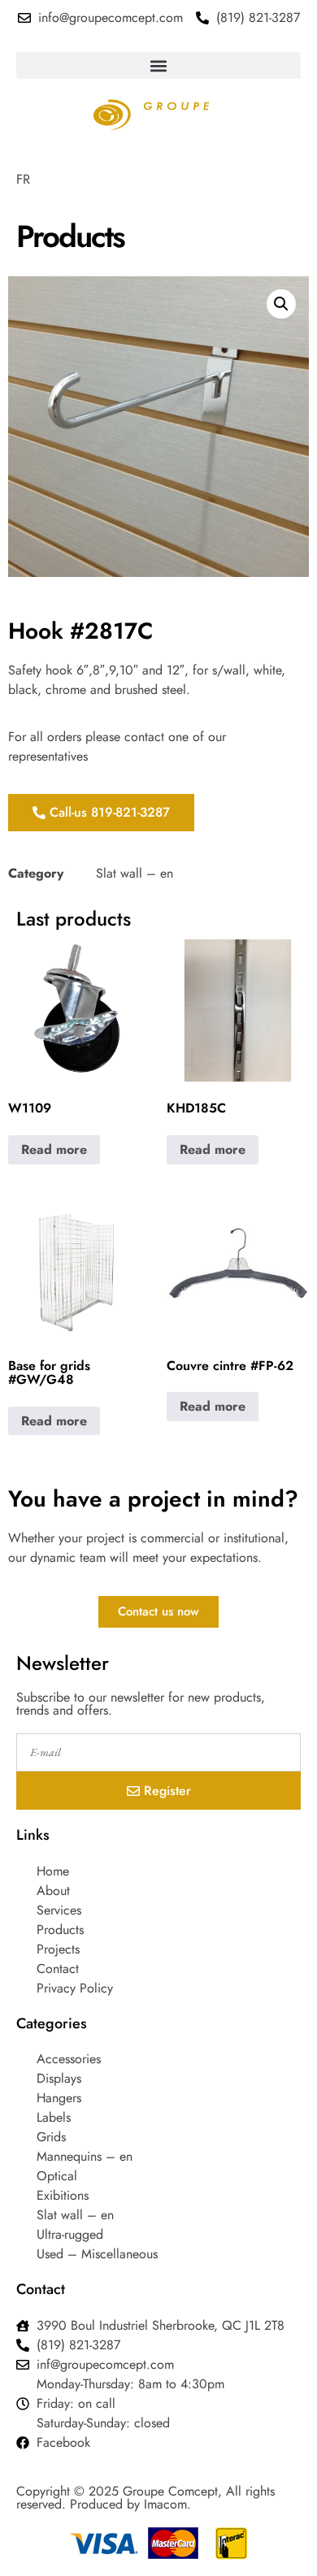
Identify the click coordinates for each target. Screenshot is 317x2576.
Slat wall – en (135, 873)
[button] (158, 65)
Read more (54, 1149)
